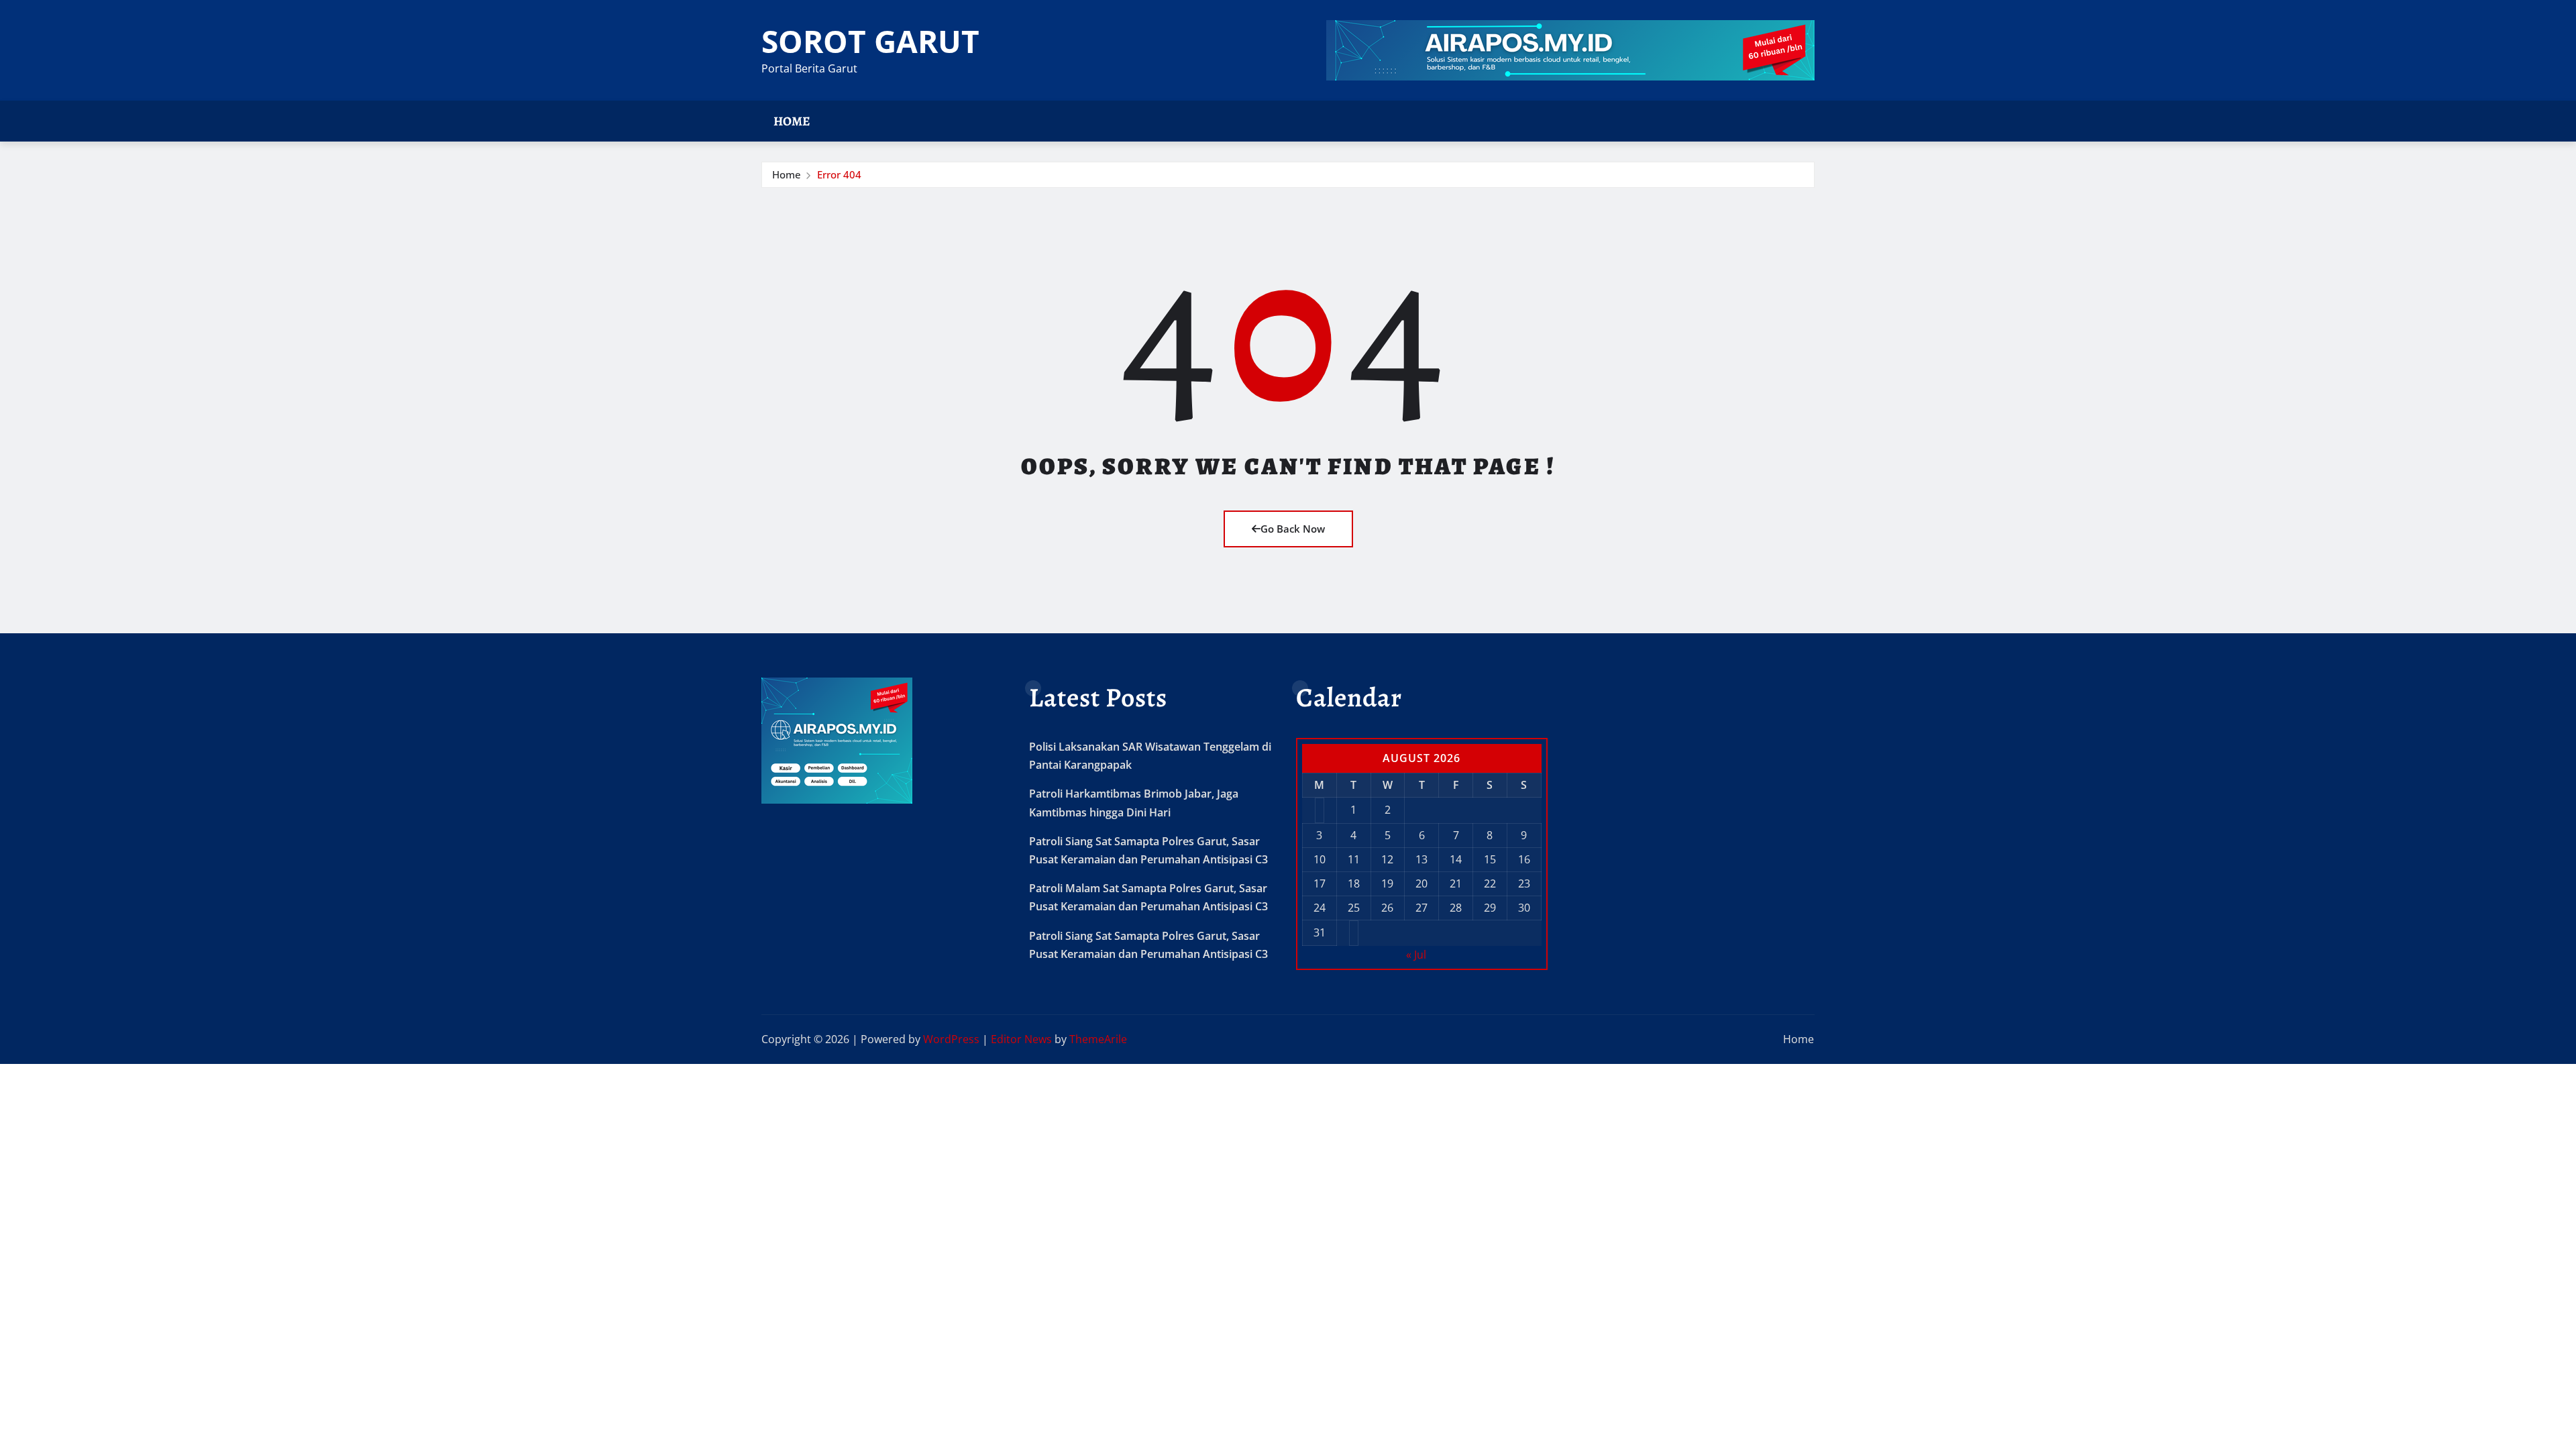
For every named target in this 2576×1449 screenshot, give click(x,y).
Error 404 (839, 174)
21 (1456, 883)
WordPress (951, 1039)
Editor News (1021, 1039)
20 (1421, 883)
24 (1320, 908)
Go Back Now (1293, 529)
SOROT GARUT (870, 41)
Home (792, 121)
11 (1354, 859)
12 (1387, 859)
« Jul (1416, 955)
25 (1354, 908)
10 (1320, 859)
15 (1490, 859)
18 (1354, 883)
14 (1456, 859)
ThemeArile (1098, 1039)
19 (1387, 883)
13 (1421, 859)
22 (1490, 883)
